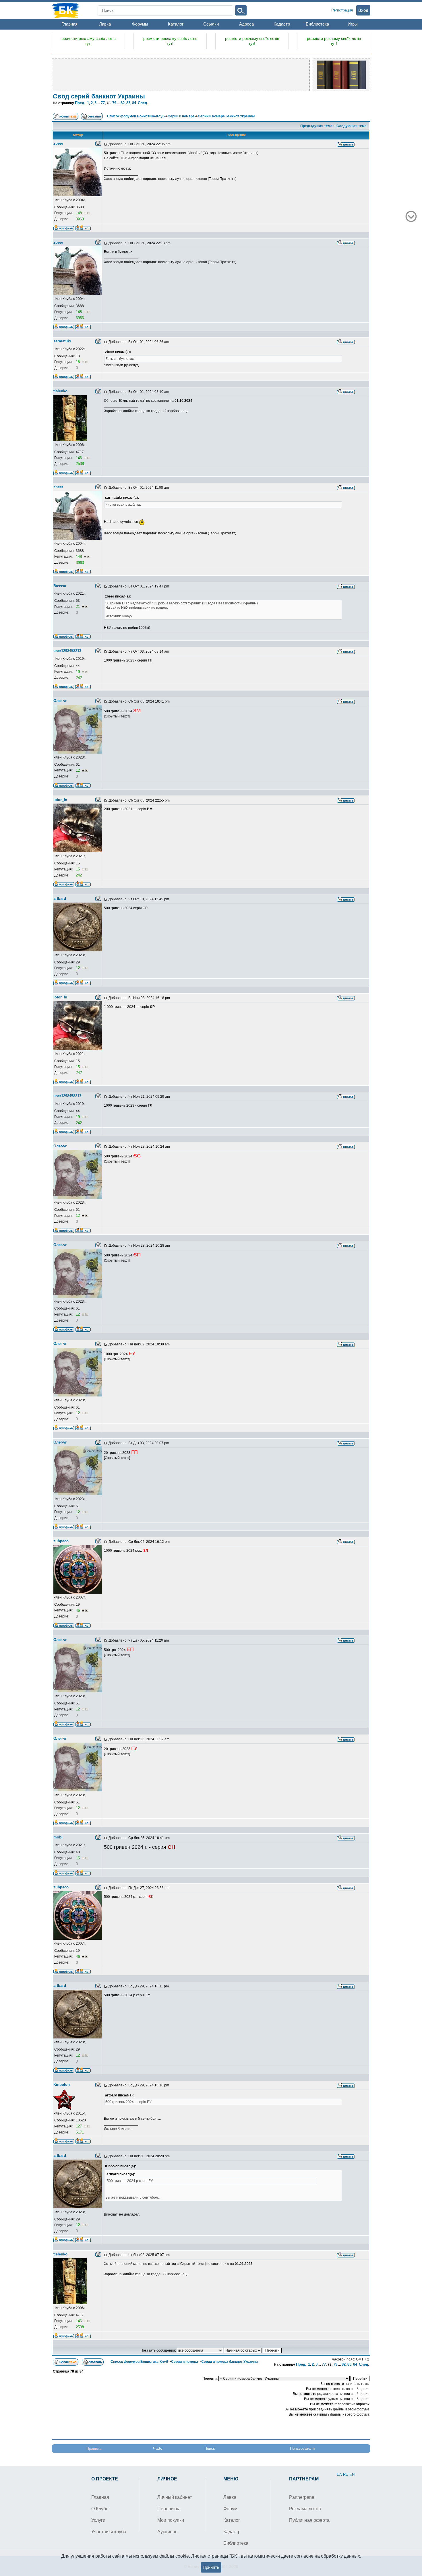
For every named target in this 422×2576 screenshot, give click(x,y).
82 (123, 103)
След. (143, 103)
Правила (94, 2448)
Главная (69, 24)
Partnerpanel (302, 2497)
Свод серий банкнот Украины (99, 96)
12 (78, 770)
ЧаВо (158, 2448)
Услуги (98, 2520)
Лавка (105, 24)
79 (114, 103)
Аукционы (168, 2532)
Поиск (210, 2448)
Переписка (169, 2509)
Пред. (80, 103)
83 (128, 103)
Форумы (140, 24)
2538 (80, 464)
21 (78, 607)
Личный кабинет (175, 2497)
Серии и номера (181, 116)
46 (78, 1610)
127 (79, 2126)
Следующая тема (352, 126)
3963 (80, 219)
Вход (363, 10)
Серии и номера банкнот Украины (226, 116)
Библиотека (317, 24)
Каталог (176, 24)
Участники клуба (109, 2532)
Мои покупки (171, 2520)
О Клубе (100, 2509)
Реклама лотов (305, 2509)
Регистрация (342, 10)
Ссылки (211, 24)
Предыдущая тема (316, 126)
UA (339, 2475)
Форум (230, 2509)
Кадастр (282, 24)
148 (79, 213)
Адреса (246, 24)
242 (79, 678)
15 (78, 362)
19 (78, 672)
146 (79, 458)
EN (352, 2475)
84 (134, 103)
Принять (211, 2567)
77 (103, 103)
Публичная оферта (309, 2520)
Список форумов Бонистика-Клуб (136, 116)
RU (346, 2475)
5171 (80, 2132)
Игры (353, 24)
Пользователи (302, 2448)
